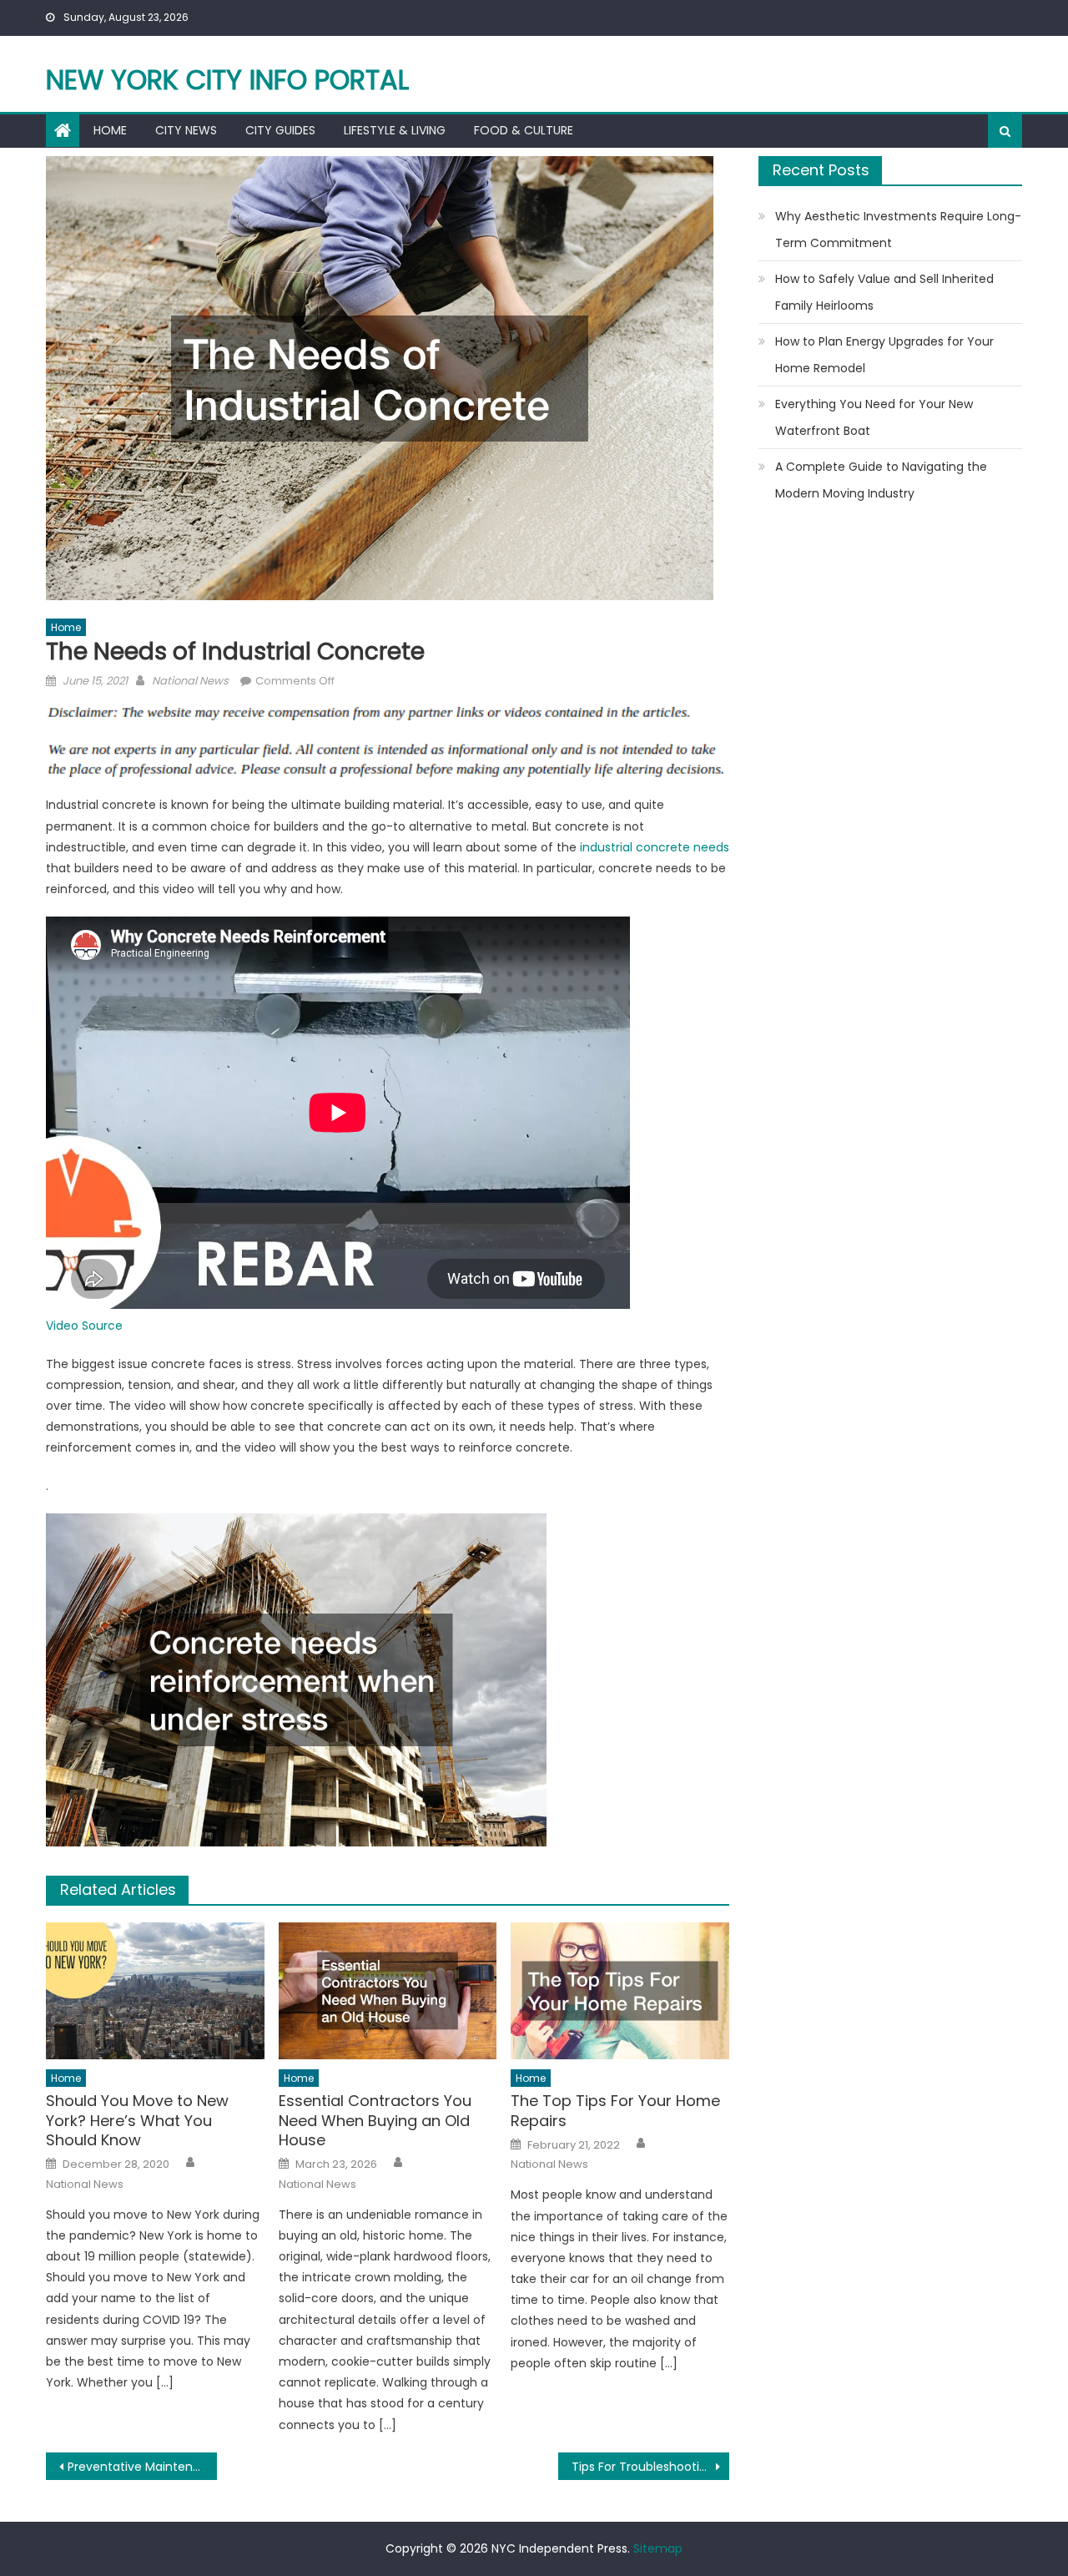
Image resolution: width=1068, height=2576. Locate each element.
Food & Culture (524, 130)
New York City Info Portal (227, 80)
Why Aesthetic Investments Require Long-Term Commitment (898, 230)
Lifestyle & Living (395, 130)
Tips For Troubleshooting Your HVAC (650, 2467)
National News (190, 681)
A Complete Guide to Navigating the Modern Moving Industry (881, 480)
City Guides (280, 130)
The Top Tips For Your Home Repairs (615, 2111)
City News (186, 130)
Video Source (84, 1326)
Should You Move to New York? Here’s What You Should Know (137, 2120)
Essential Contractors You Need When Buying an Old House (375, 2120)
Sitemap (658, 2548)
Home (110, 130)
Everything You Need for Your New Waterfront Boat (874, 417)
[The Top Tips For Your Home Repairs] (620, 1991)
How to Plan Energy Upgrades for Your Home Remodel (884, 355)
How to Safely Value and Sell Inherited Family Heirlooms (884, 292)
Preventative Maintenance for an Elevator (142, 2467)
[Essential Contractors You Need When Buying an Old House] (388, 1991)
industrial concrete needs (655, 847)
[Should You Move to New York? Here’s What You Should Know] (155, 1991)
